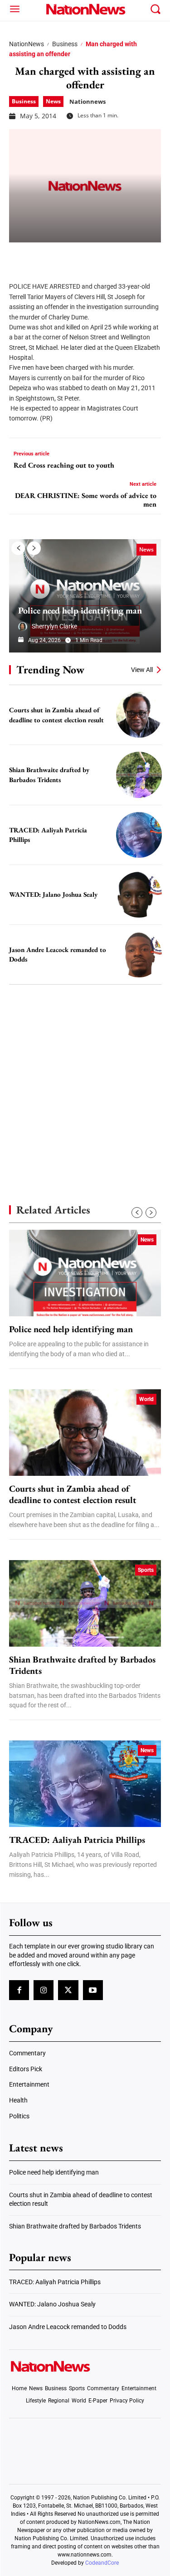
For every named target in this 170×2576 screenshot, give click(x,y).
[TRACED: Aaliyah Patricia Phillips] (139, 835)
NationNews (27, 44)
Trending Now (50, 669)
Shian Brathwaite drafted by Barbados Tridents (82, 1665)
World (146, 1399)
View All (142, 670)
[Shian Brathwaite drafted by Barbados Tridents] (139, 775)
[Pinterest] (64, 256)
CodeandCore (102, 2563)
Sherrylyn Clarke (54, 626)
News (53, 101)
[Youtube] (93, 1990)
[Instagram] (44, 1990)
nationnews (87, 101)
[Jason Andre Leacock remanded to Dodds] (139, 955)
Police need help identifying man (80, 610)
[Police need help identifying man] (85, 596)
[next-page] (34, 548)
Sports (146, 1570)
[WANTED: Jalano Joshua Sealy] (139, 895)
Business (65, 44)
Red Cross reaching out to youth (64, 465)
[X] (42, 256)
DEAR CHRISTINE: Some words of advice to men (86, 500)
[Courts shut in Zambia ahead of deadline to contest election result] (139, 715)
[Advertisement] (85, 1079)
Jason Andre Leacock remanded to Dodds (68, 2327)
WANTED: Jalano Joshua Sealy (53, 894)
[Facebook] (19, 256)
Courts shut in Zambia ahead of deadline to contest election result (73, 1494)
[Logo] (85, 9)
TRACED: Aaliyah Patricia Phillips (77, 1840)
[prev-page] (18, 548)
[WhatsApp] (87, 256)
